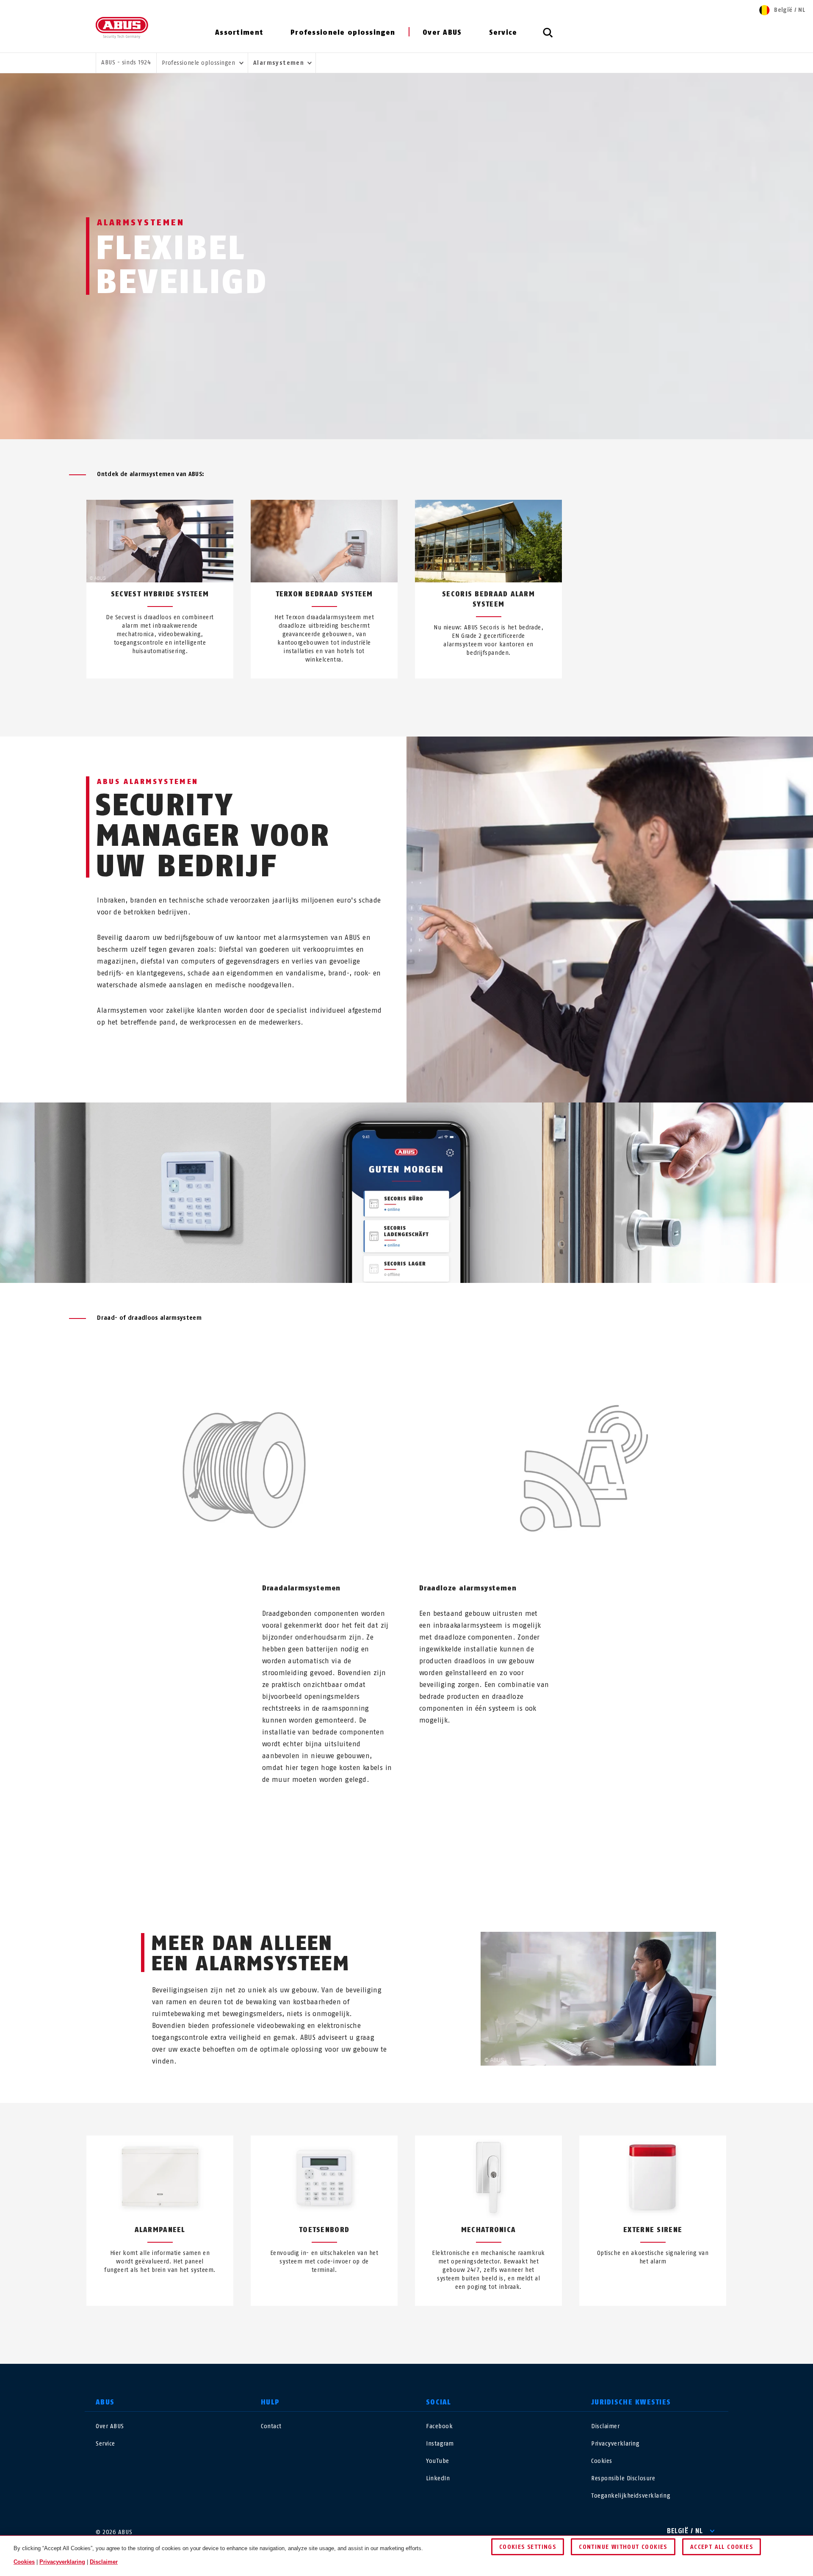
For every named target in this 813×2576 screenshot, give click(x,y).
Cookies (602, 2461)
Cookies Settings (528, 2547)
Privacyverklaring (615, 2444)
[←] (391, 698)
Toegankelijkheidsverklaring (631, 2496)
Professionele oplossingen (343, 32)
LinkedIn (438, 2478)
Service (503, 32)
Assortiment (239, 32)
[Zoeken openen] (548, 37)
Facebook (439, 2426)
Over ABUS (442, 32)
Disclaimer (606, 2426)
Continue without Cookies (623, 2547)
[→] (422, 698)
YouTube (438, 2461)
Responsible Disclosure (623, 2478)
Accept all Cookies (722, 2547)
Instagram (440, 2444)
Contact (271, 2426)
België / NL (685, 2531)
